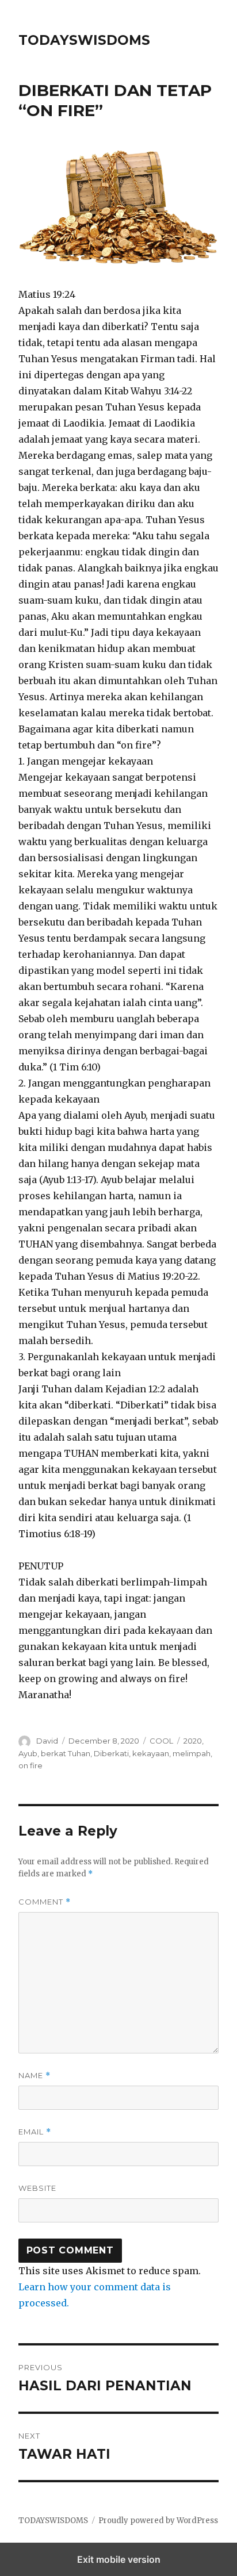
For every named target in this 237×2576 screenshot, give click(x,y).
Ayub (28, 1753)
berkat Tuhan (66, 1753)
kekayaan (151, 1753)
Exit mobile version (119, 2559)
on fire (30, 1765)
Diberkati (111, 1753)
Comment (45, 1902)
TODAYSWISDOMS (84, 40)
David (47, 1741)
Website (37, 2188)
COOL (161, 1741)
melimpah (192, 1753)
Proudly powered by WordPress (158, 2521)
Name (35, 2076)
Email (35, 2132)
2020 (193, 1741)
